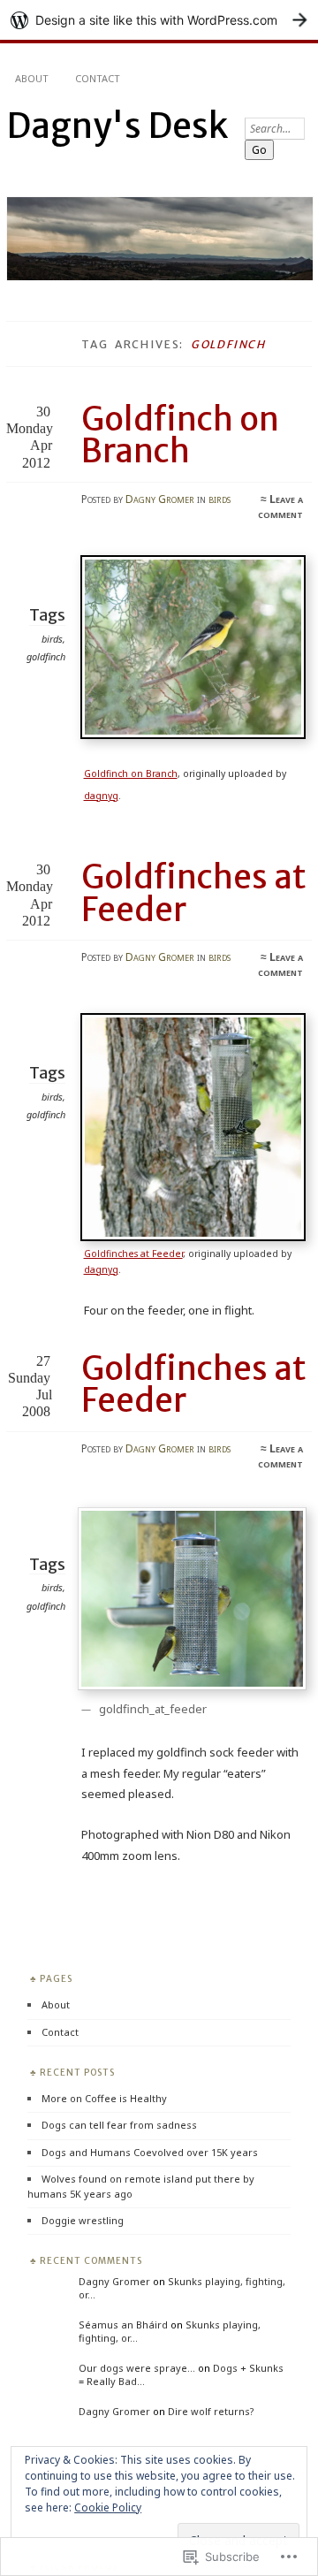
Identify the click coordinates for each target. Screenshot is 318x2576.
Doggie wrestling (83, 2220)
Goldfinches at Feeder (194, 893)
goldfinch (46, 656)
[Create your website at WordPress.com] (159, 20)
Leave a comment (280, 507)
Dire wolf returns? (211, 2411)
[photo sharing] (197, 735)
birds (220, 499)
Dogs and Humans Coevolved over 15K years (150, 2152)
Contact (98, 78)
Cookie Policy (108, 2507)
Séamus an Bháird (123, 2324)
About (32, 78)
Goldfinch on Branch (180, 435)
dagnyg (101, 796)
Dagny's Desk (117, 126)
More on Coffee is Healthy (104, 2098)
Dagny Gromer (160, 499)
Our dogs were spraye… (137, 2368)
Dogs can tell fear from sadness (119, 2125)
